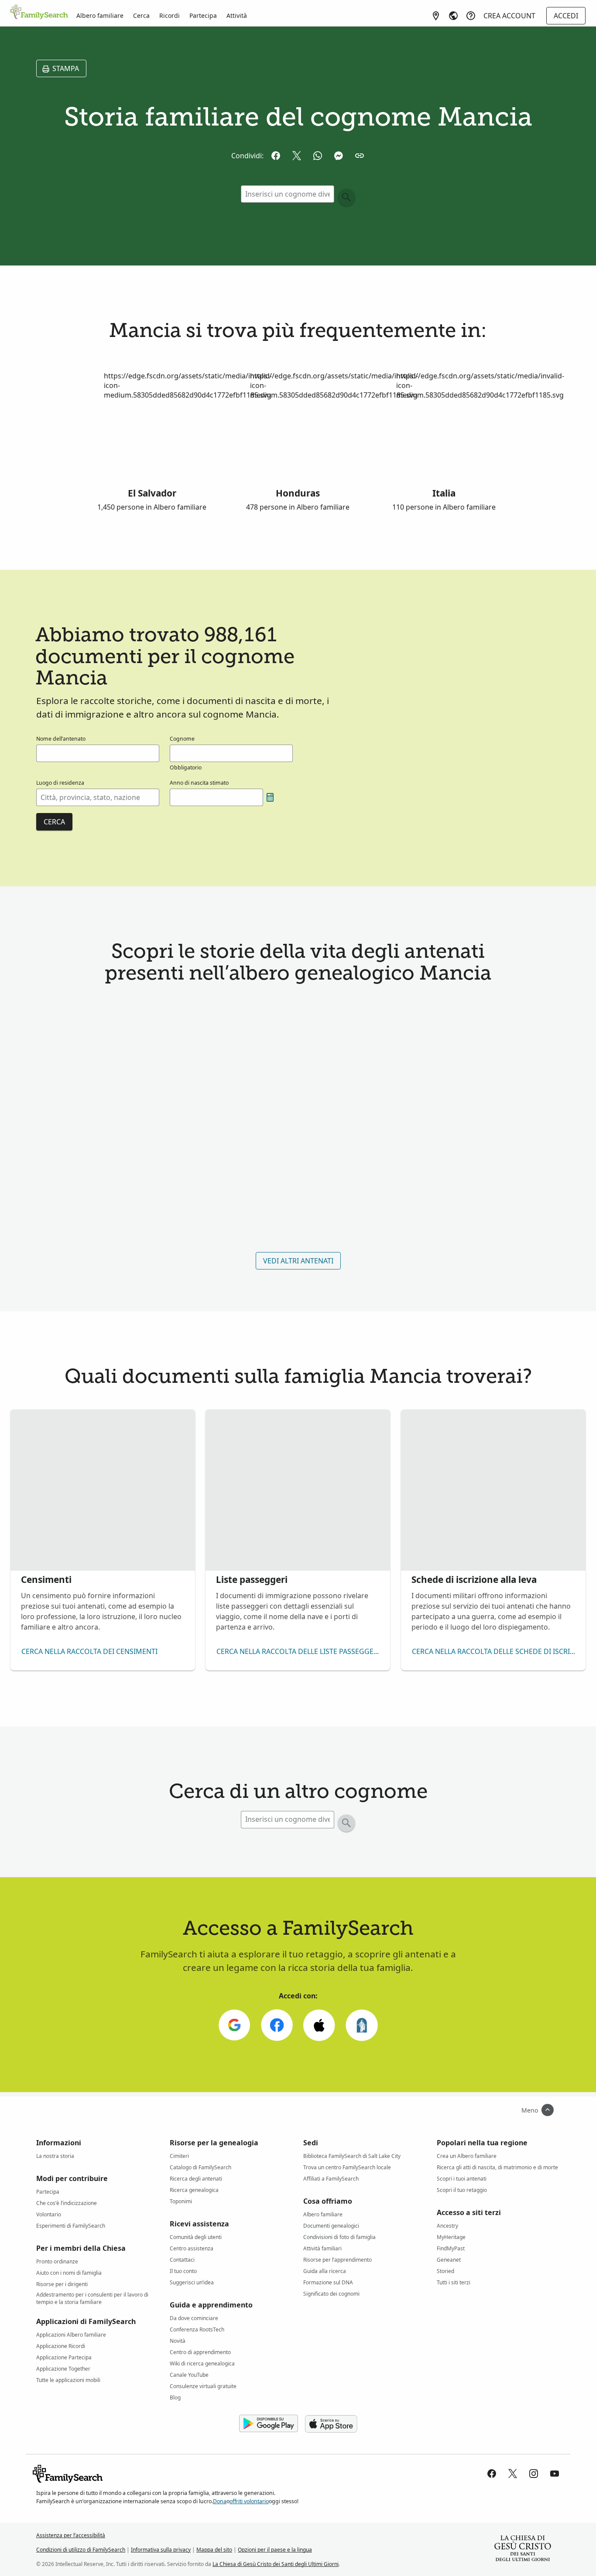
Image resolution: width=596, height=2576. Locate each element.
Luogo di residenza (60, 783)
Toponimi (181, 2201)
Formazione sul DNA (328, 2282)
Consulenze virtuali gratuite (203, 2386)
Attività (237, 15)
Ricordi (170, 15)
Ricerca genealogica (194, 2190)
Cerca (141, 15)
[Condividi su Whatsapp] (318, 156)
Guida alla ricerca (325, 2271)
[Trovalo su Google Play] (269, 2424)
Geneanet (449, 2260)
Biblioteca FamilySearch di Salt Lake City (352, 2156)
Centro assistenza (192, 2248)
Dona (220, 2501)
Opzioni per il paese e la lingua (275, 2550)
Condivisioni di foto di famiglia (339, 2237)
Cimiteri (179, 2156)
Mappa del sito (214, 2550)
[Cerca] (346, 197)
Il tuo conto (183, 2271)
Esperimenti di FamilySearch (71, 2226)
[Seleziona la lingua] (453, 16)
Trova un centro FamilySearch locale (347, 2167)
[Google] (234, 2025)
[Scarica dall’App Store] (331, 2424)
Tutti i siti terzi (454, 2282)
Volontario (49, 2214)
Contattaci (182, 2260)
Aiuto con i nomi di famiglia (69, 2273)
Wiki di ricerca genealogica (202, 2363)
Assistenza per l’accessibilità (71, 2535)
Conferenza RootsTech (197, 2329)
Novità (178, 2341)
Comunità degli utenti (196, 2237)
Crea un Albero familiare (467, 2156)
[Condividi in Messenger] (339, 156)
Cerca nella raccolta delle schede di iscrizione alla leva (495, 1651)
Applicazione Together (63, 2369)
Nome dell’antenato (61, 739)
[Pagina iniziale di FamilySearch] (39, 13)
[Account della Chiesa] (361, 2025)
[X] (513, 2474)
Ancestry (447, 2226)
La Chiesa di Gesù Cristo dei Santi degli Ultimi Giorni (276, 2564)
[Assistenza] (471, 16)
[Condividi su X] (297, 156)
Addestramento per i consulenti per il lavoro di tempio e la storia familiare (92, 2296)
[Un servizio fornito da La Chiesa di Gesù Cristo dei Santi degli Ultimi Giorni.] (523, 2549)
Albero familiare (100, 15)
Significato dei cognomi (331, 2294)
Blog (175, 2397)
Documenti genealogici (331, 2226)
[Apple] (319, 2025)
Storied (445, 2271)
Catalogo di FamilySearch (200, 2167)
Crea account (509, 16)
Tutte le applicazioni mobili (68, 2380)
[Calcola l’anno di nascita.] (270, 797)
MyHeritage (451, 2237)
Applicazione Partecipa (64, 2357)
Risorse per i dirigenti (62, 2284)
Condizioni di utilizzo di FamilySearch (81, 2550)
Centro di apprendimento (200, 2352)
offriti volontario (249, 2501)
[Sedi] (436, 16)
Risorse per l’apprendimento (337, 2260)
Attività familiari (322, 2248)
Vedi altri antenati (298, 1261)
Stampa (66, 68)
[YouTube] (555, 2474)
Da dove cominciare (194, 2318)
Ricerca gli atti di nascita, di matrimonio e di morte (497, 2167)
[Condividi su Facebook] (276, 156)
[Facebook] (277, 2025)
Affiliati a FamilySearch (331, 2179)
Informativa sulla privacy (161, 2550)
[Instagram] (534, 2474)
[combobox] (98, 797)
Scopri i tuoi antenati (462, 2179)
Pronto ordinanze (57, 2261)
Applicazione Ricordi (61, 2346)
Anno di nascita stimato (199, 783)
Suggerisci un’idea (192, 2282)
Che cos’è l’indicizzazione (67, 2203)
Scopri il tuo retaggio (462, 2190)
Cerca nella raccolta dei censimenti (89, 1651)
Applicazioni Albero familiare (71, 2335)
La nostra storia (55, 2156)
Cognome (182, 739)
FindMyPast (451, 2248)
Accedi (566, 16)
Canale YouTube (189, 2375)
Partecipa (203, 15)
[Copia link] (360, 156)
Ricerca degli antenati (196, 2179)
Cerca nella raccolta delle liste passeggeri (298, 1651)
